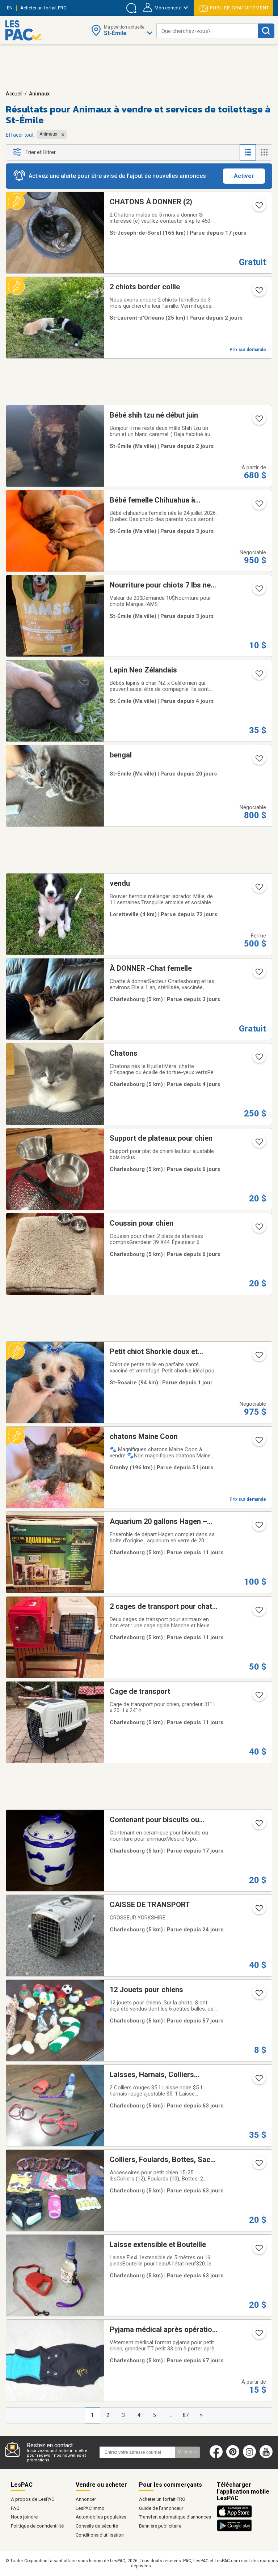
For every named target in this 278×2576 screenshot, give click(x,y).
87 (186, 2415)
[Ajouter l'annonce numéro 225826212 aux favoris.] (258, 1059)
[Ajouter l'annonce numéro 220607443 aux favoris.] (258, 2080)
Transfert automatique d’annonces (175, 2517)
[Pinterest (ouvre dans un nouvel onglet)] (233, 2457)
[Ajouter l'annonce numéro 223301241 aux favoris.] (258, 889)
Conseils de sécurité (97, 2526)
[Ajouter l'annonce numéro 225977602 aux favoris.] (258, 292)
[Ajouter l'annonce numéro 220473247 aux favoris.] (258, 2335)
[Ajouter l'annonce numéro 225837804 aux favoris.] (258, 676)
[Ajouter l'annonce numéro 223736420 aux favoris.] (258, 208)
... (170, 2415)
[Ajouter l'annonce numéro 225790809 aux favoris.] (258, 1229)
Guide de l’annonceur (161, 2508)
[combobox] (207, 31)
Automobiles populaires (101, 2517)
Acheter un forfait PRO (162, 2499)
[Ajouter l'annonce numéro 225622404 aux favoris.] (258, 1612)
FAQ (15, 2508)
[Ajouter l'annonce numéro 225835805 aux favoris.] (258, 591)
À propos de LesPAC (33, 2499)
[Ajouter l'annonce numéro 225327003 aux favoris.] (258, 761)
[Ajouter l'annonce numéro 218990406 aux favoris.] (258, 1825)
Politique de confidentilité (37, 2526)
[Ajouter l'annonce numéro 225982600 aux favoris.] (258, 1357)
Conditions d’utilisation (100, 2535)
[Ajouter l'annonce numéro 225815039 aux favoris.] (258, 506)
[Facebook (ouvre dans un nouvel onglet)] (216, 2457)
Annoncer (86, 2499)
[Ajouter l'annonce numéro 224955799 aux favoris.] (258, 1910)
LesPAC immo (90, 2508)
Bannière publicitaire (160, 2526)
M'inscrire (188, 2452)
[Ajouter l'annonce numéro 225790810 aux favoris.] (258, 1144)
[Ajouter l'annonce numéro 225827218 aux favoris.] (258, 974)
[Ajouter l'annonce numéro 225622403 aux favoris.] (258, 1527)
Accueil (14, 94)
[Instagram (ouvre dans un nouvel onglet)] (249, 2457)
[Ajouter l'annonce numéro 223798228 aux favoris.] (258, 1995)
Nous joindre (24, 2517)
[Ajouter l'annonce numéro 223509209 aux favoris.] (258, 1442)
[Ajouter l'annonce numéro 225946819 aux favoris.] (258, 421)
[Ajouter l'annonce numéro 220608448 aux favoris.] (258, 2165)
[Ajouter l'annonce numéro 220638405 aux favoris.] (258, 2250)
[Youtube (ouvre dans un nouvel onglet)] (268, 2457)
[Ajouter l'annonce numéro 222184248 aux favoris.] (258, 1697)
